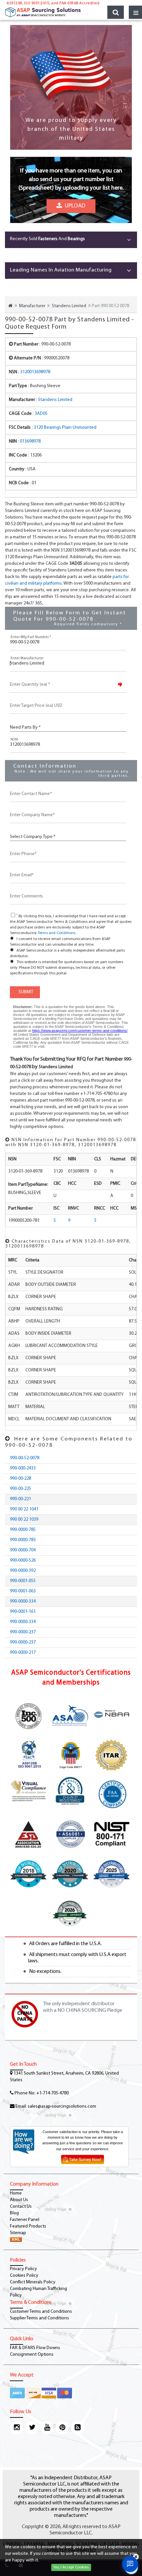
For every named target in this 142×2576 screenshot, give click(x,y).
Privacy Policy (23, 2269)
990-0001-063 (23, 1591)
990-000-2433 (23, 1468)
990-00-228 (20, 1479)
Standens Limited (69, 306)
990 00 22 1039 (24, 1520)
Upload (74, 206)
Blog (14, 2213)
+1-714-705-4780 (53, 2093)
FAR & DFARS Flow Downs (35, 2348)
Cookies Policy (24, 2276)
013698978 (30, 441)
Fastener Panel (25, 2220)
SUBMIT (25, 992)
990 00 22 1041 (24, 1509)
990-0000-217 (23, 1653)
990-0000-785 (23, 1530)
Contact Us (21, 2207)
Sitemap (18, 2233)
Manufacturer (32, 306)
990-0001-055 (23, 1581)
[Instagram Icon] (17, 2428)
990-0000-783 (23, 1540)
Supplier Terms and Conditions (39, 2318)
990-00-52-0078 (25, 1458)
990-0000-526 (23, 1560)
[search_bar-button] (116, 12)
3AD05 (41, 414)
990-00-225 (20, 1489)
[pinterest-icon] (62, 2428)
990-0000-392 (23, 1571)
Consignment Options (32, 2355)
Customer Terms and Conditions (41, 2312)
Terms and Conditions (56, 933)
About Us (19, 2200)
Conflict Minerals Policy (33, 2282)
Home (16, 2193)
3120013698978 (35, 372)
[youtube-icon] (47, 2428)
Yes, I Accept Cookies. (71, 2567)
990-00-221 (20, 1499)
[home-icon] (10, 306)
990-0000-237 (23, 1632)
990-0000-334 (23, 1601)
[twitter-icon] (32, 2428)
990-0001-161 (23, 1612)
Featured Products (28, 2226)
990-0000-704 (23, 1550)
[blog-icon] (77, 2428)
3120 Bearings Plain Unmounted (65, 428)
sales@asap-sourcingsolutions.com (62, 2106)
